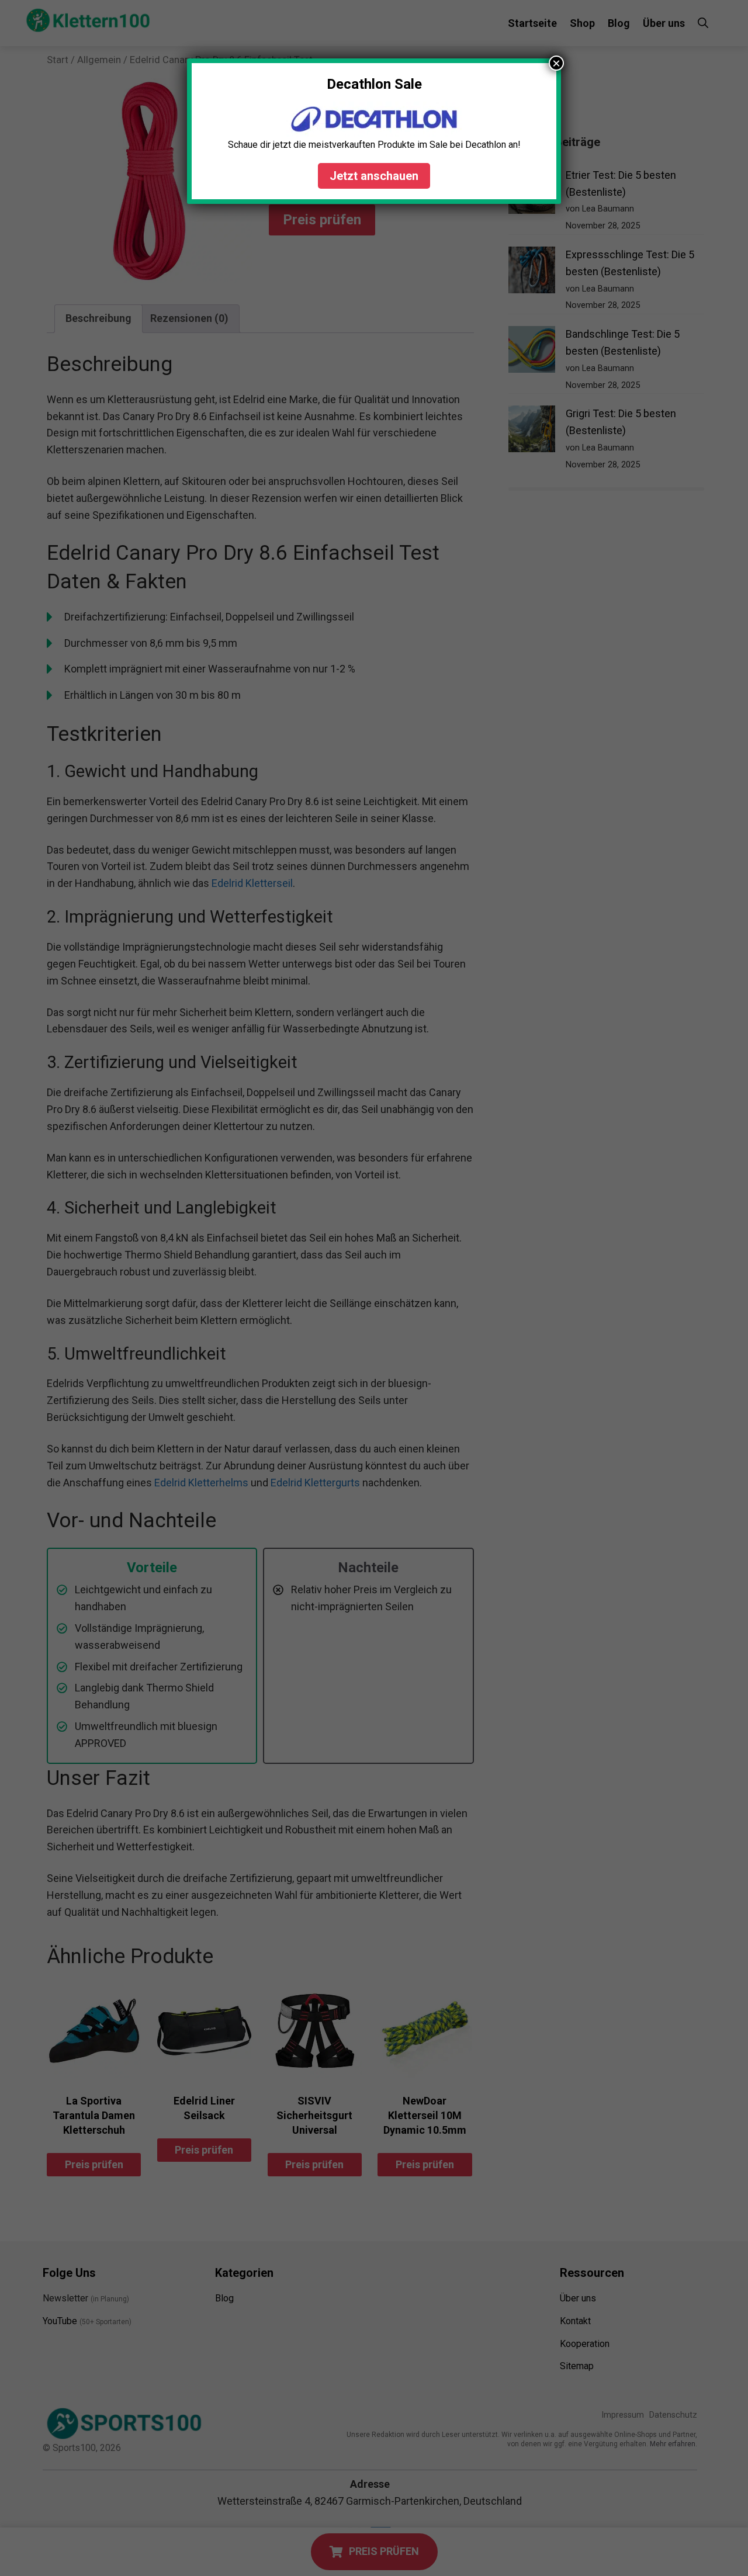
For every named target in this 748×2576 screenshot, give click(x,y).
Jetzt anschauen (374, 176)
